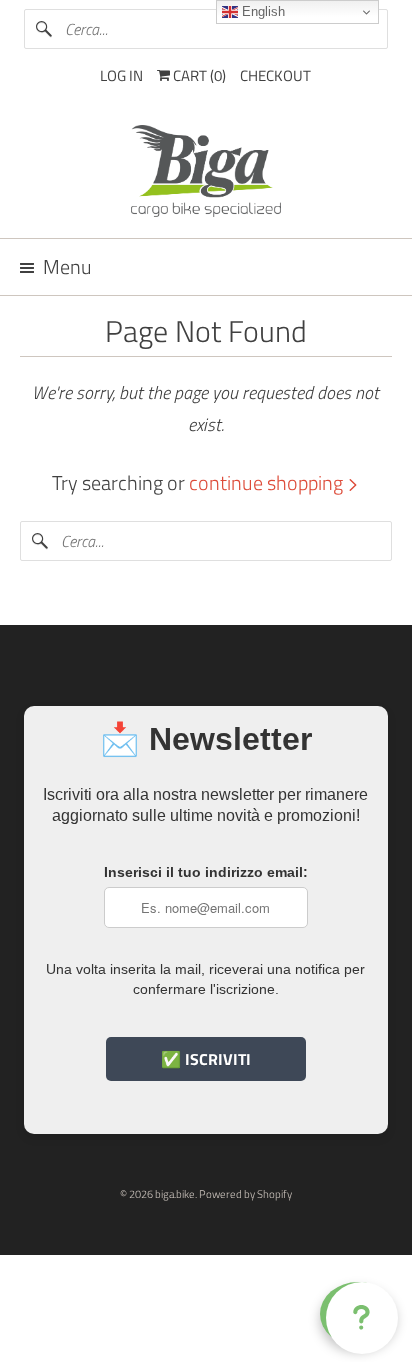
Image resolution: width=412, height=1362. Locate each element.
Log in (121, 75)
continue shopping (268, 482)
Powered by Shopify (245, 1194)
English (261, 11)
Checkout (275, 75)
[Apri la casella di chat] (358, 1314)
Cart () (198, 75)
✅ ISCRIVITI (206, 1059)
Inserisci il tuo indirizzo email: (206, 872)
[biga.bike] (205, 174)
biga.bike (175, 1194)
